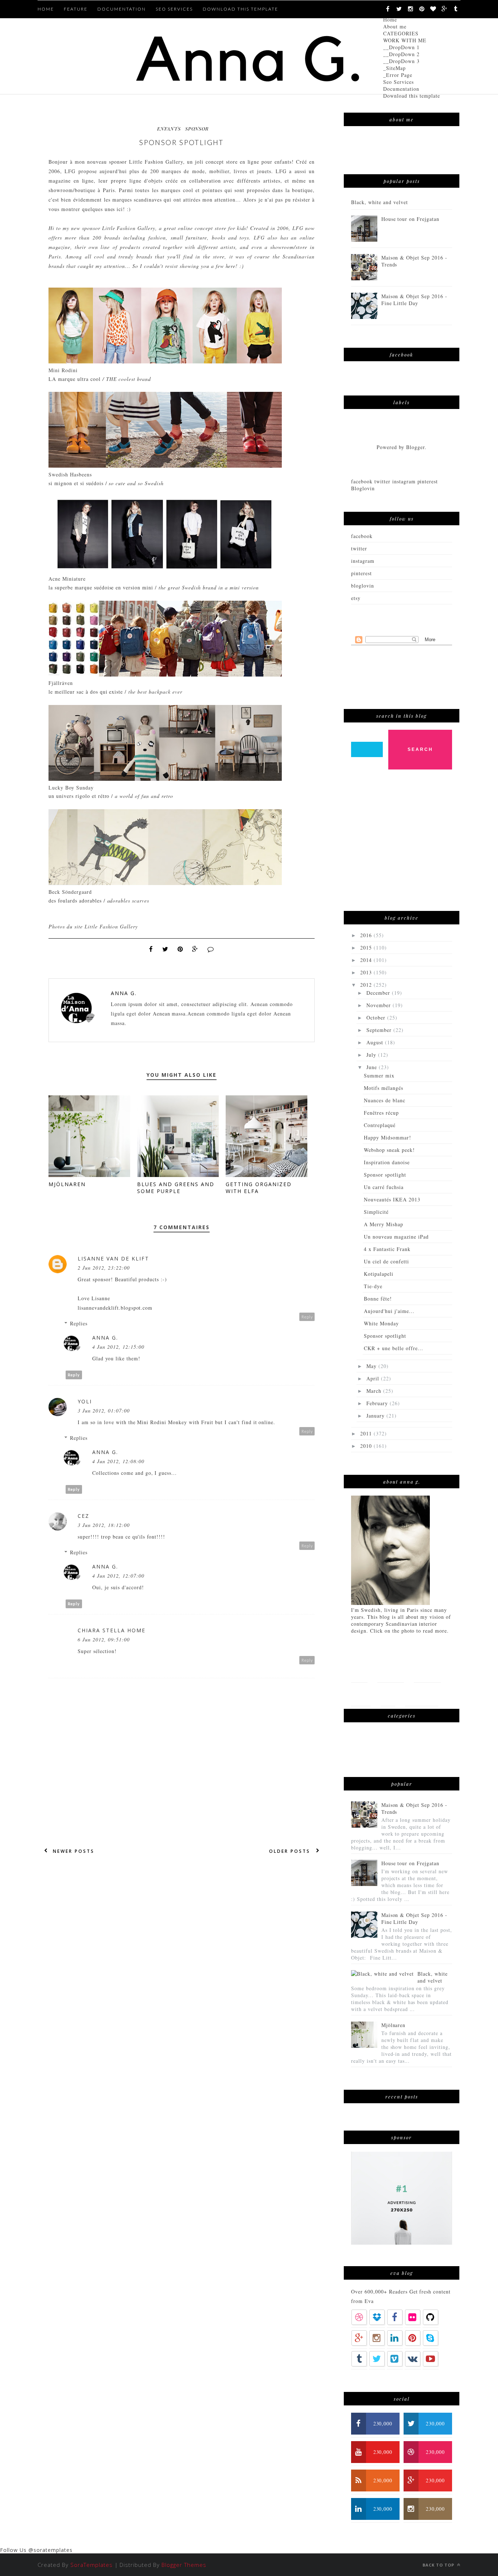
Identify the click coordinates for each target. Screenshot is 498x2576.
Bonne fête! (378, 1299)
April (374, 1378)
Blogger (415, 447)
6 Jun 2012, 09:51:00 (104, 1639)
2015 (367, 948)
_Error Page (398, 75)
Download (422, 1694)
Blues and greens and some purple (176, 1188)
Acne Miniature (67, 579)
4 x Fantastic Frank (387, 1249)
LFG (71, 171)
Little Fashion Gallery (156, 162)
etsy (356, 598)
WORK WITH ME (405, 40)
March (375, 1391)
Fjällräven (61, 683)
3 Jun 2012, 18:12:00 (104, 1525)
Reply (307, 1317)
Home (390, 20)
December (379, 993)
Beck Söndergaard (70, 892)
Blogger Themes (184, 2565)
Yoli (85, 1401)
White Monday (381, 1323)
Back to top (439, 2565)
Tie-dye (373, 1286)
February (378, 1403)
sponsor (197, 128)
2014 (367, 960)
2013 (367, 972)
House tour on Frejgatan (411, 219)
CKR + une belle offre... (394, 1348)
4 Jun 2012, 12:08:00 (118, 1461)
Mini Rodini (63, 370)
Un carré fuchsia (384, 1187)
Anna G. (124, 993)
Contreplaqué (380, 1125)
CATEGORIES (401, 33)
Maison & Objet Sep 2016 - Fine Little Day (415, 300)
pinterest (361, 573)
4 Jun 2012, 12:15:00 (118, 1347)
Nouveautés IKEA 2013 (392, 1199)
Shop (388, 1694)
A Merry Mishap (384, 1224)
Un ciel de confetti (386, 1261)
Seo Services (398, 82)
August (376, 1042)
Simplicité (376, 1212)
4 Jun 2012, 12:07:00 (118, 1576)
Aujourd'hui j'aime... (389, 1311)
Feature (76, 9)
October (377, 1018)
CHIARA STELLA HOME (112, 1630)
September (380, 1030)
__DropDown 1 (401, 47)
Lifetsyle (427, 1670)
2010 (367, 1446)
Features (391, 1670)
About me (395, 26)
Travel (361, 1694)
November (380, 1005)
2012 (367, 985)
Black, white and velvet (380, 202)
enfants (169, 128)
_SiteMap (394, 68)
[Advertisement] (406, 844)
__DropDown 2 (401, 54)
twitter (359, 548)
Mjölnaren (67, 1184)
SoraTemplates (92, 2565)
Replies (79, 1323)
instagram (363, 561)
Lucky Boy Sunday (71, 788)
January (376, 1416)
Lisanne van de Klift (113, 1258)
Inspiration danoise (387, 1162)
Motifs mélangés (384, 1088)
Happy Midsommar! (388, 1137)
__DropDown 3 (401, 61)
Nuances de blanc (385, 1100)
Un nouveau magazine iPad (396, 1237)
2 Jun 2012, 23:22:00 (104, 1268)
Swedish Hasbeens (70, 474)
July (372, 1055)
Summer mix (379, 1075)
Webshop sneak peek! (389, 1150)
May (372, 1366)
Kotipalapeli (379, 1274)
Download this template (412, 96)
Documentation (401, 89)
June (373, 1067)
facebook (362, 536)
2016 (367, 935)
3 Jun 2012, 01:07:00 (104, 1410)
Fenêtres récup (381, 1113)
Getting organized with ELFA (259, 1188)
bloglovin (363, 586)
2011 (367, 1433)
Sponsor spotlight (385, 1175)
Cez (83, 1516)
